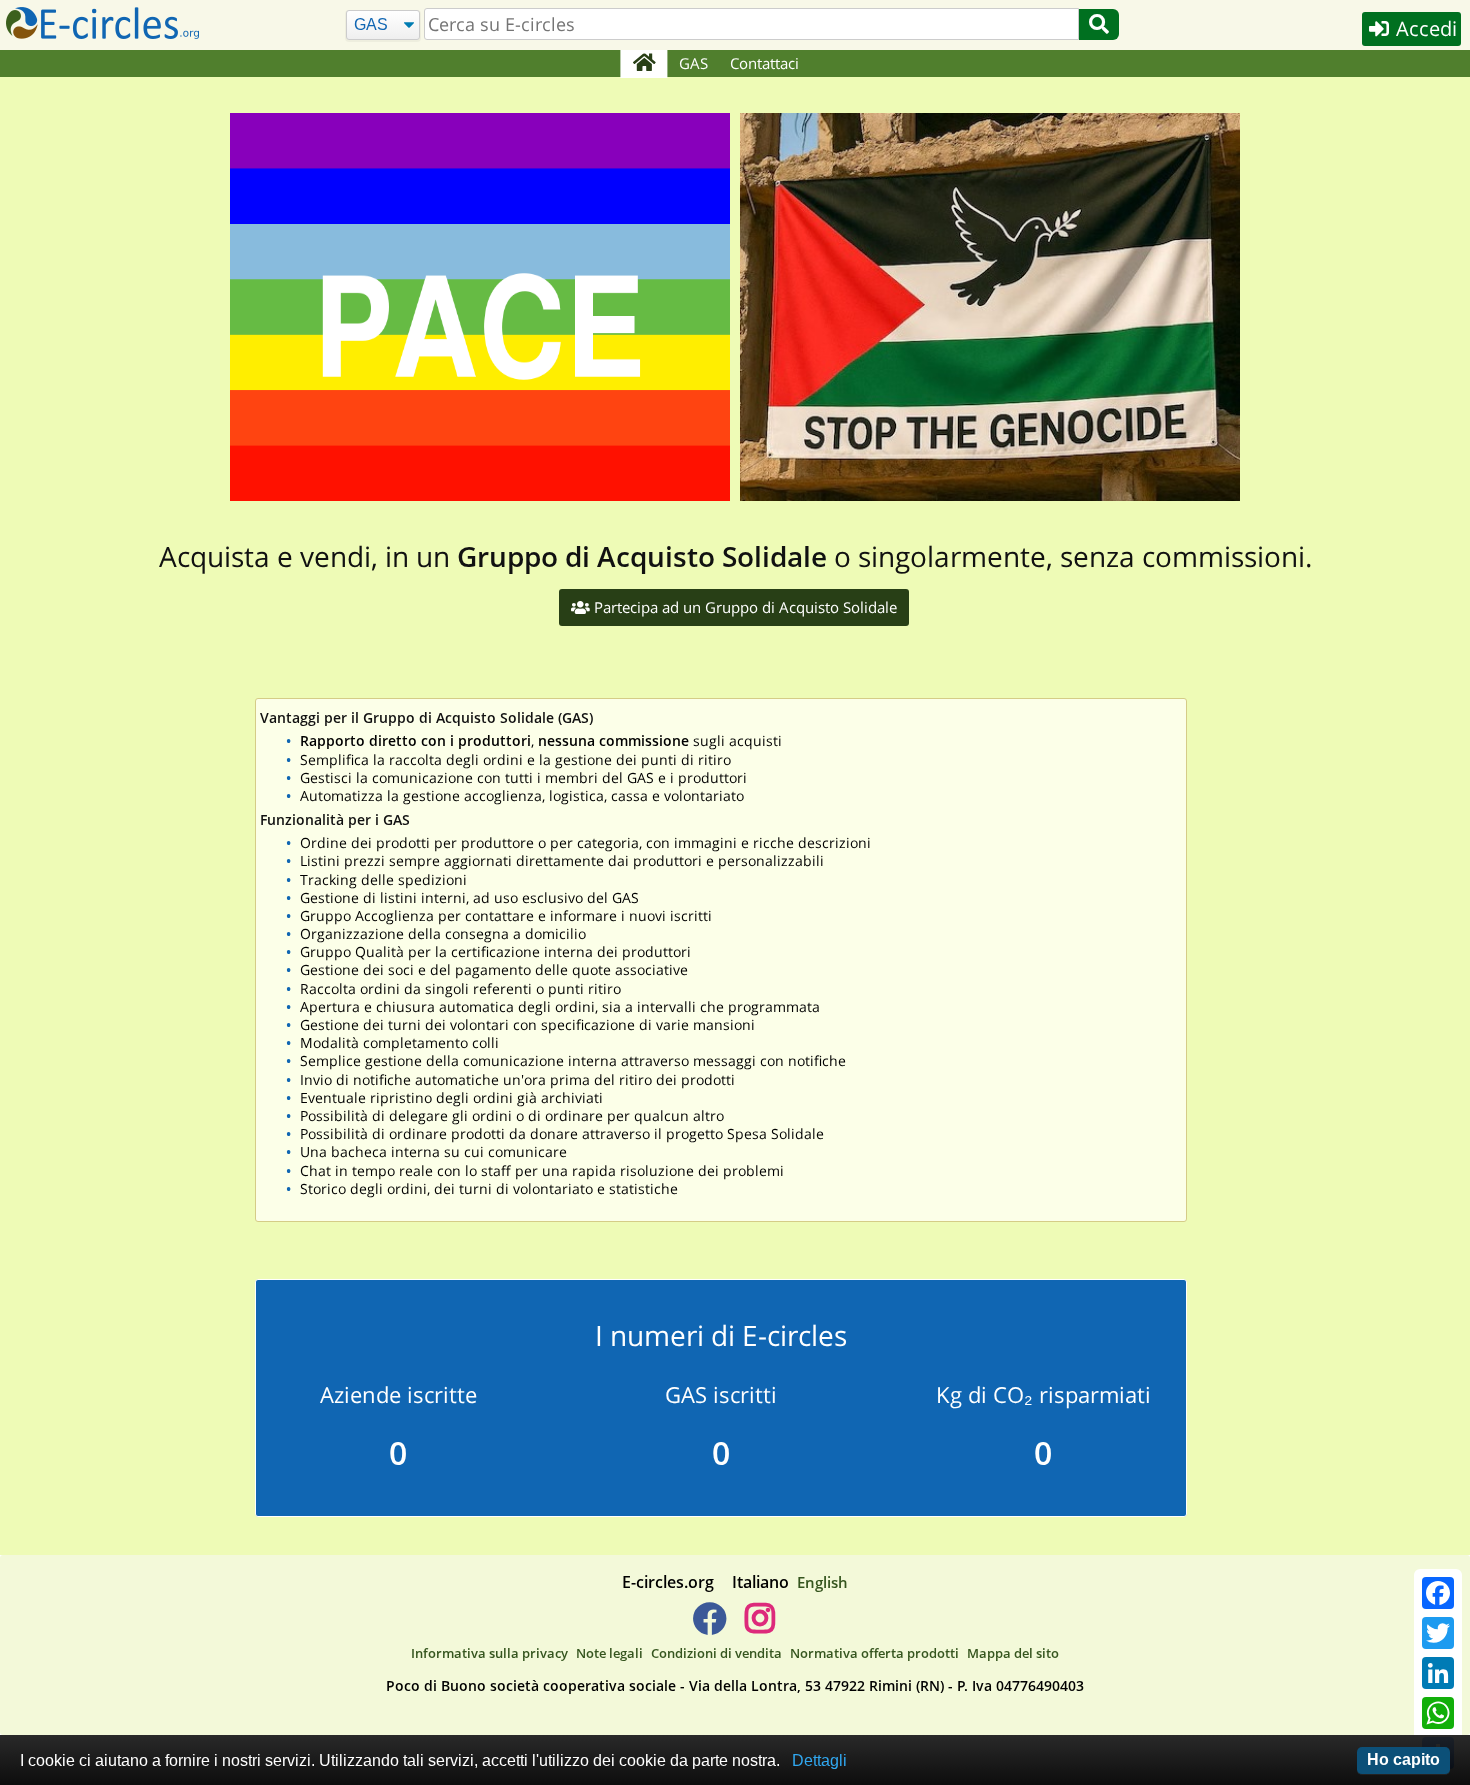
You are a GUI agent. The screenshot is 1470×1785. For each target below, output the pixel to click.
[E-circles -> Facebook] (709, 1626)
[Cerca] (1099, 24)
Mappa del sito (1013, 1653)
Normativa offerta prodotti (874, 1653)
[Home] (643, 64)
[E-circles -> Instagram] (759, 1626)
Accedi (1424, 28)
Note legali (609, 1653)
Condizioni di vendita (716, 1653)
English (822, 1582)
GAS (693, 63)
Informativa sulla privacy (489, 1653)
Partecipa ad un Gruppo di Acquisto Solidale (743, 607)
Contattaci (764, 63)
